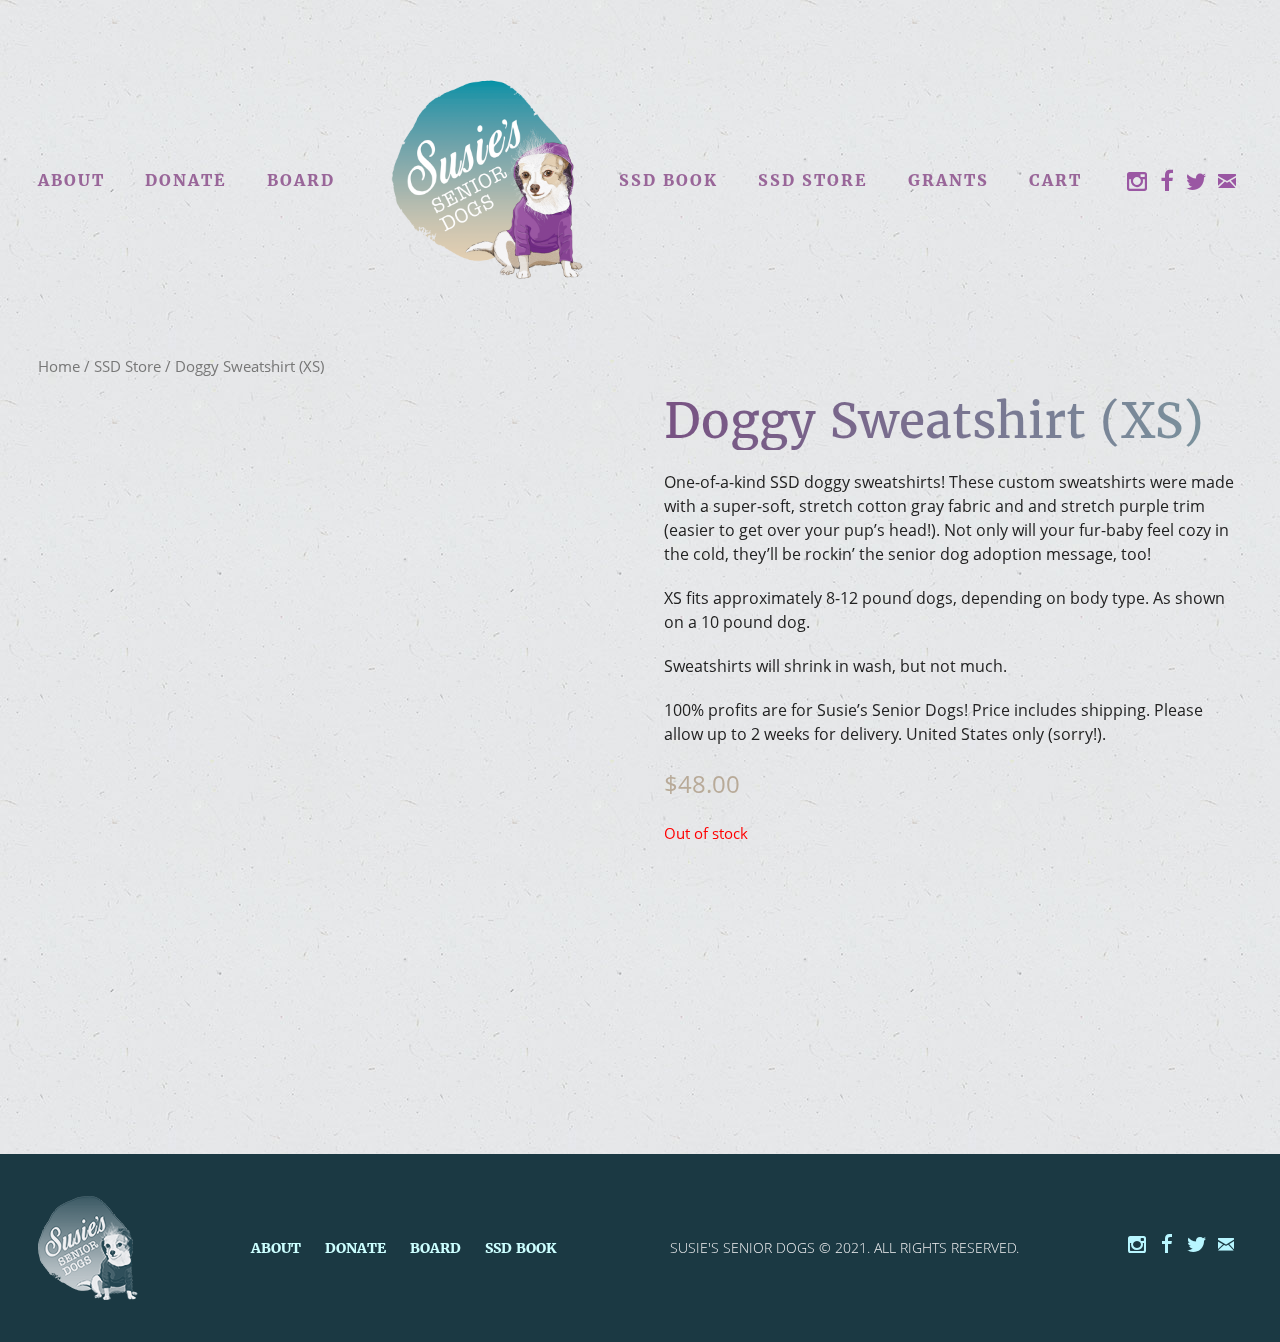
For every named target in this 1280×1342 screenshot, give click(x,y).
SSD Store (813, 180)
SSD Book (668, 180)
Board (301, 180)
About (71, 180)
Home (59, 366)
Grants (948, 180)
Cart (1055, 180)
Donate (186, 180)
